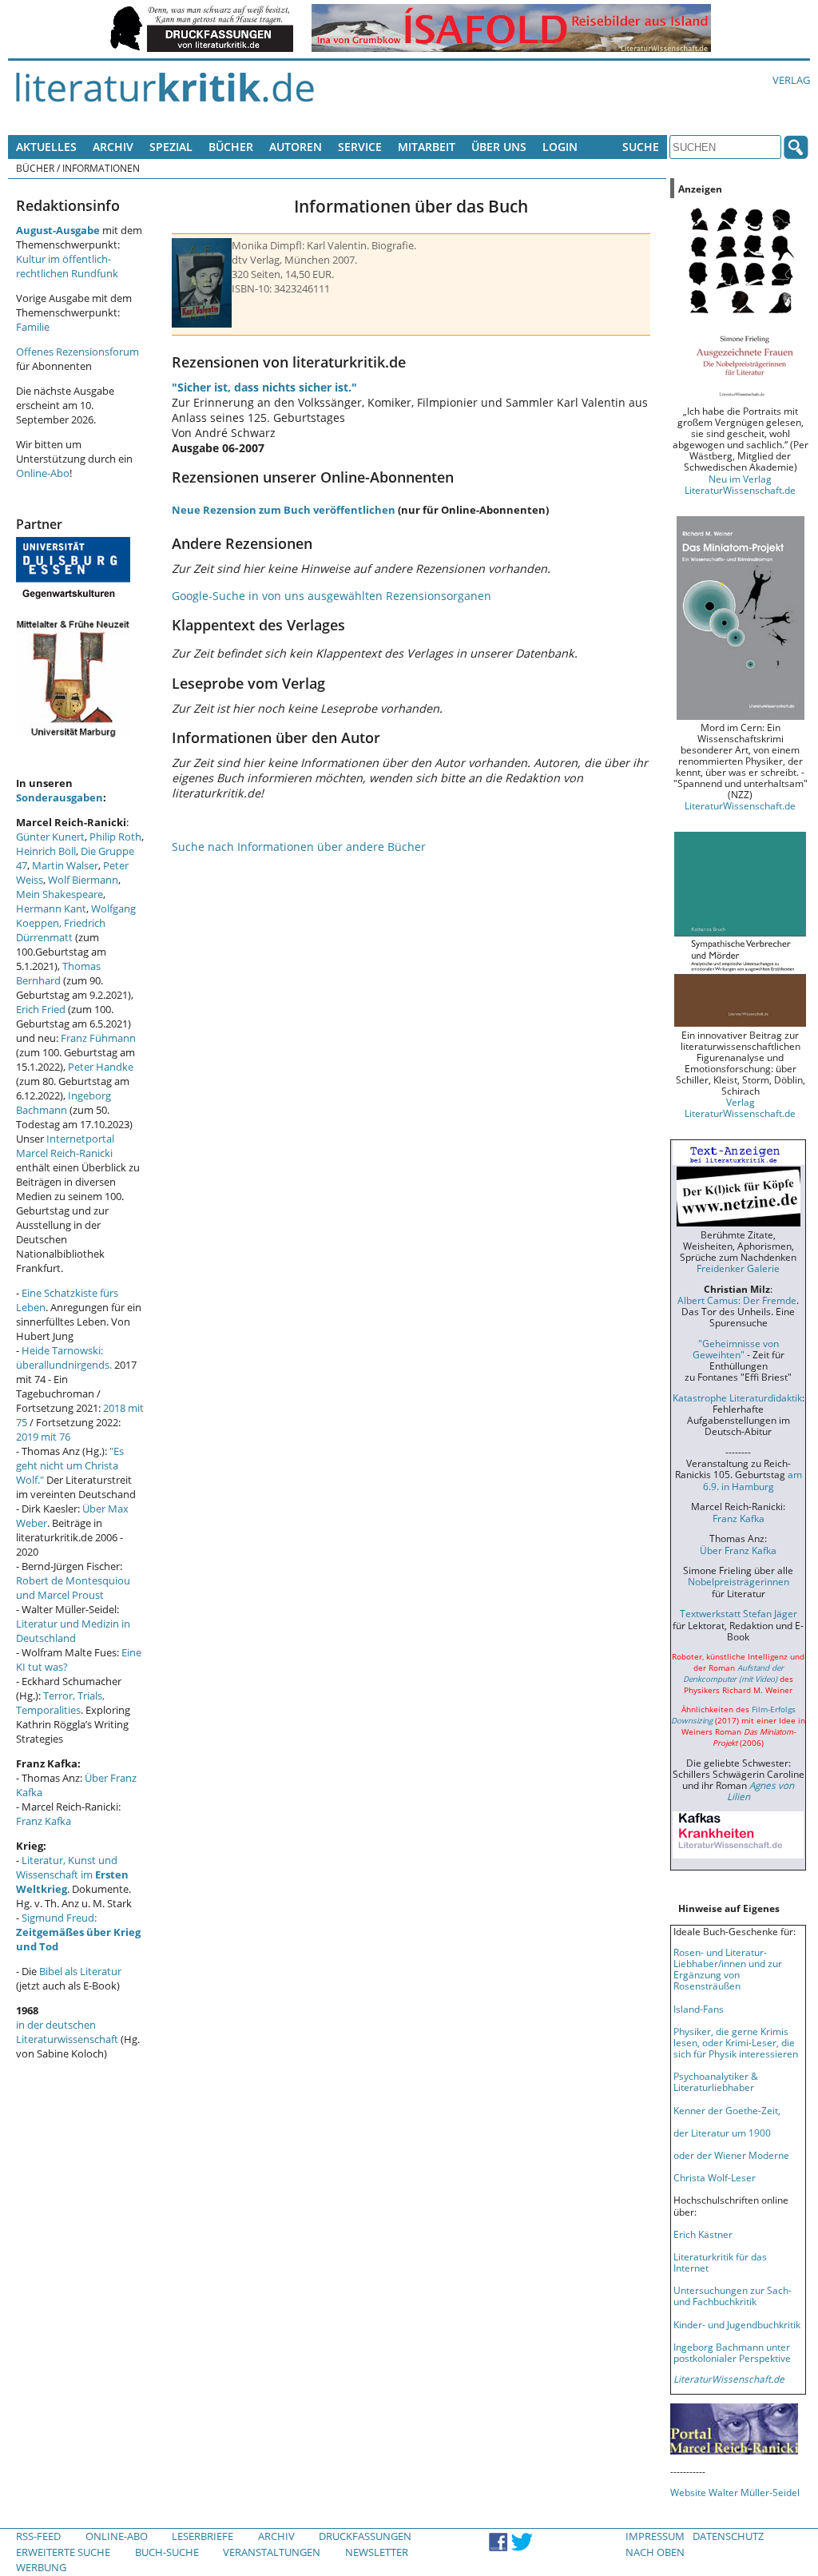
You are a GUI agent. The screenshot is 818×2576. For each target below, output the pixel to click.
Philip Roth (115, 837)
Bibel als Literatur (80, 1971)
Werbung (41, 2567)
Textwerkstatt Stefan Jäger (739, 1613)
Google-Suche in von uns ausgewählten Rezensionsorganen (332, 596)
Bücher (231, 147)
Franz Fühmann (98, 1038)
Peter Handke (101, 1067)
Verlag (791, 80)
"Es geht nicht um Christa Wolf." (70, 1465)
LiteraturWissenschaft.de (740, 805)
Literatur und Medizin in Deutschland (73, 1631)
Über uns (499, 147)
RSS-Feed (38, 2536)
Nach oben (655, 2552)
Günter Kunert (50, 837)
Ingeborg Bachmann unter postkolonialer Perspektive (732, 2352)
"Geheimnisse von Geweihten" (736, 1349)
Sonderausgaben (60, 797)
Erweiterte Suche (63, 2552)
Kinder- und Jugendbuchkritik (737, 2324)
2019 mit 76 (43, 1437)
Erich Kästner (703, 2234)
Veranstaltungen (272, 2552)
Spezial (171, 147)
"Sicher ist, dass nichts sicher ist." (264, 387)
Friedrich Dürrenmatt (61, 930)
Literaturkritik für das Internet (720, 2262)
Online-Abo (43, 473)
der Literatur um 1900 (722, 2133)
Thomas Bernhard (58, 973)
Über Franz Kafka (738, 1550)
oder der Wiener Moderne (731, 2155)
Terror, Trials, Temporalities (60, 1703)
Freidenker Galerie (738, 1268)
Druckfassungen (365, 2536)
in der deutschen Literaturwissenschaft (67, 2032)
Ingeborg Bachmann (64, 1103)
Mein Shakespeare (60, 894)
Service (360, 147)
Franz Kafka (44, 1821)
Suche (641, 147)
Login (560, 147)
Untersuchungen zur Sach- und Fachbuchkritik (733, 2296)
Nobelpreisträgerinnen (739, 1581)
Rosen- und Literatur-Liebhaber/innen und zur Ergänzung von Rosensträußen (728, 1969)
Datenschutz (728, 2536)
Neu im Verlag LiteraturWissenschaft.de (740, 484)
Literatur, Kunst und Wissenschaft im (72, 1874)
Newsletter (377, 2552)
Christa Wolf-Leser (715, 2177)
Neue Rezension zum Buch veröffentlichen (284, 510)
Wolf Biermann (83, 880)
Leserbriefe (203, 2536)
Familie (33, 327)
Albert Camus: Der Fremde (737, 1300)
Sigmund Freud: (78, 1932)
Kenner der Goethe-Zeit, (727, 2110)
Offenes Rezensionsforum (77, 352)
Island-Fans (699, 2009)
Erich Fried (41, 1009)
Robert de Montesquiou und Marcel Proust (73, 1588)
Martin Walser (65, 865)
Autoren (296, 147)
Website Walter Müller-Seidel (735, 2492)
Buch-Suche (167, 2552)
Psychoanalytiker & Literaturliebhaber (716, 2081)
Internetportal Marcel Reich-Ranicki (65, 1146)
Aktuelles (46, 147)
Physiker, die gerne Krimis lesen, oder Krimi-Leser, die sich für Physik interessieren (736, 2042)
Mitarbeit (427, 147)
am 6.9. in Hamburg (752, 1480)
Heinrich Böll (46, 851)
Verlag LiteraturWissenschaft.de (740, 1107)
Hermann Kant (51, 908)
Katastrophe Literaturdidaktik (737, 1397)
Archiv (113, 147)
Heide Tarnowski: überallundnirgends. (64, 1358)
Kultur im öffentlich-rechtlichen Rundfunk (67, 266)
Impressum (655, 2536)
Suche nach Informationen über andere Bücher (299, 847)
